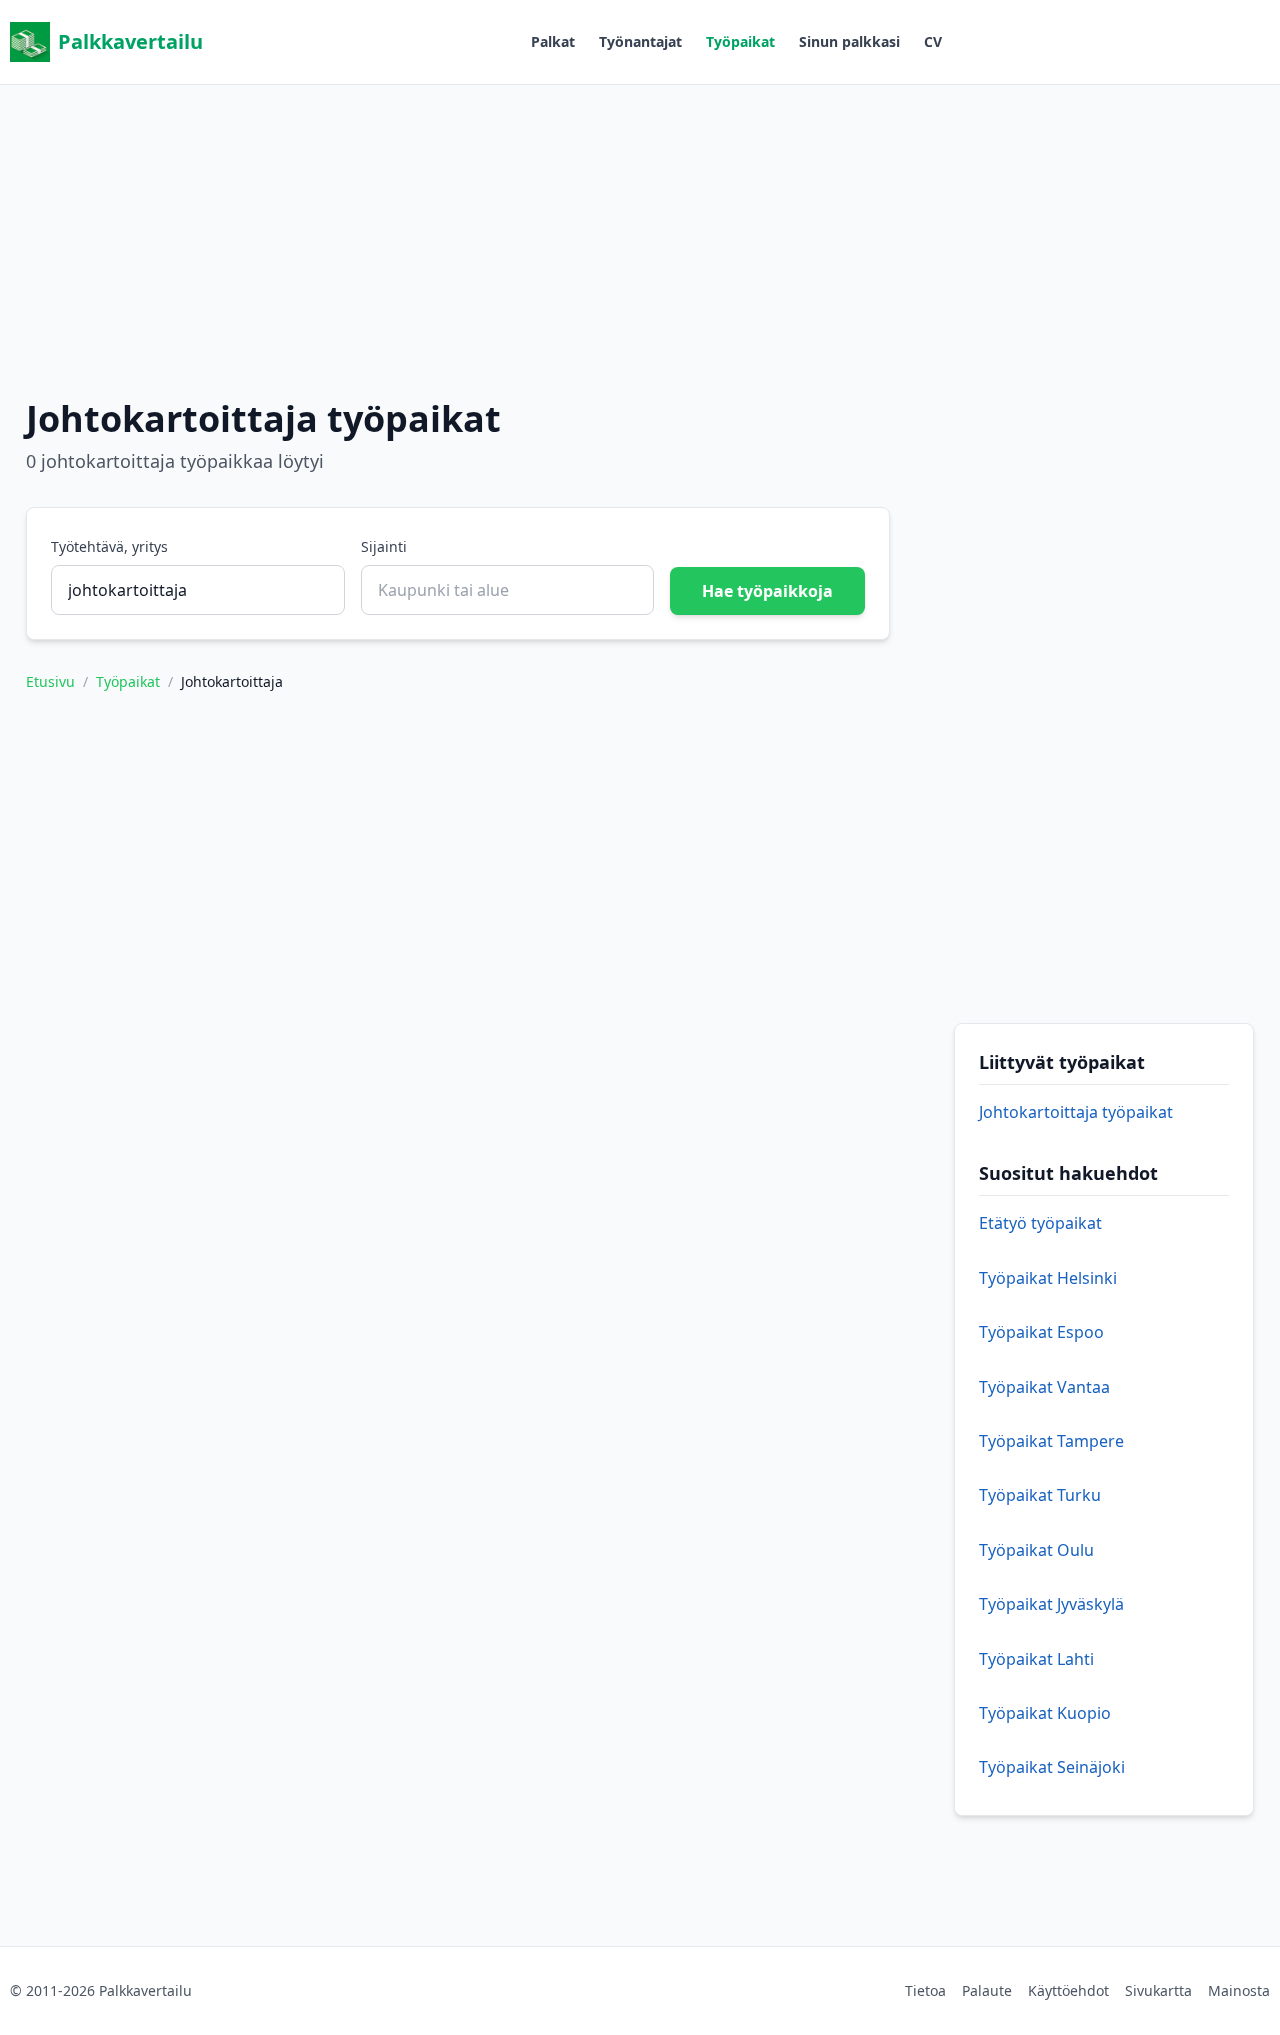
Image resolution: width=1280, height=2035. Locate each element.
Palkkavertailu (130, 41)
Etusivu (50, 681)
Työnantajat (640, 41)
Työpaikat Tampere (1051, 1441)
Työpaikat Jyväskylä (1051, 1604)
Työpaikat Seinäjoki (1052, 1767)
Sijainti (384, 546)
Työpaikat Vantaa (1044, 1387)
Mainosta (1239, 1990)
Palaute (987, 1990)
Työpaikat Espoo (1041, 1332)
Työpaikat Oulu (1036, 1550)
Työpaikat (740, 41)
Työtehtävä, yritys (109, 546)
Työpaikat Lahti (1036, 1659)
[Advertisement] (640, 225)
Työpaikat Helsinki (1048, 1278)
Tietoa (925, 1990)
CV (933, 41)
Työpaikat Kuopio (1045, 1713)
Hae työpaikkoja (767, 591)
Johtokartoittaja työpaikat (1076, 1112)
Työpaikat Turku (1040, 1495)
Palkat (553, 41)
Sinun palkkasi (849, 41)
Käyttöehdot (1068, 1990)
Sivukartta (1158, 1990)
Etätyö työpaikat (1040, 1223)
